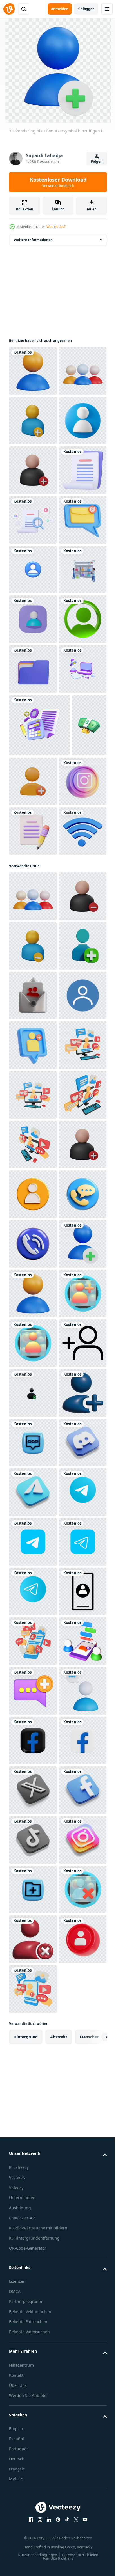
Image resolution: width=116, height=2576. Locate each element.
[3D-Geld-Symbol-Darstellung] (26, 1136)
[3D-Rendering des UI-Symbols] (33, 868)
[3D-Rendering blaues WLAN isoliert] (33, 1291)
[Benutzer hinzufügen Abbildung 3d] (33, 1654)
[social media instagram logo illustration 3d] (33, 1192)
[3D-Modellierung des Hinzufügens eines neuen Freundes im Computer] (33, 1704)
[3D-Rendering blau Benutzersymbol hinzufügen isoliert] (33, 2101)
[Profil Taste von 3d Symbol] (33, 2250)
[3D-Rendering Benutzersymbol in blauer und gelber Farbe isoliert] (33, 371)
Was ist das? (56, 227)
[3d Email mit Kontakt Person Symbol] (33, 1555)
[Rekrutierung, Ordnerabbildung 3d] (33, 967)
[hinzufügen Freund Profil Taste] (33, 2201)
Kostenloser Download (58, 182)
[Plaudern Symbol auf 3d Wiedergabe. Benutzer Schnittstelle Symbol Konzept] (33, 2449)
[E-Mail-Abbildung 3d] (33, 719)
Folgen (97, 161)
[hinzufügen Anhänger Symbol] (33, 2300)
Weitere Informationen (33, 240)
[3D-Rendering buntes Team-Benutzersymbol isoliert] (33, 420)
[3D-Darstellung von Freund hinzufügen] (33, 2399)
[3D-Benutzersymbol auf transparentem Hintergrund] (33, 917)
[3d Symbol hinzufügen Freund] (33, 1505)
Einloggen (86, 9)
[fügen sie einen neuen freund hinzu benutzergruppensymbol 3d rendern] (69, 1129)
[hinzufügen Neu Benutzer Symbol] (33, 1605)
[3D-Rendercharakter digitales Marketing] (33, 818)
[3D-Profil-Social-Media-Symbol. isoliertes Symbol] (33, 768)
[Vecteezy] (9, 9)
